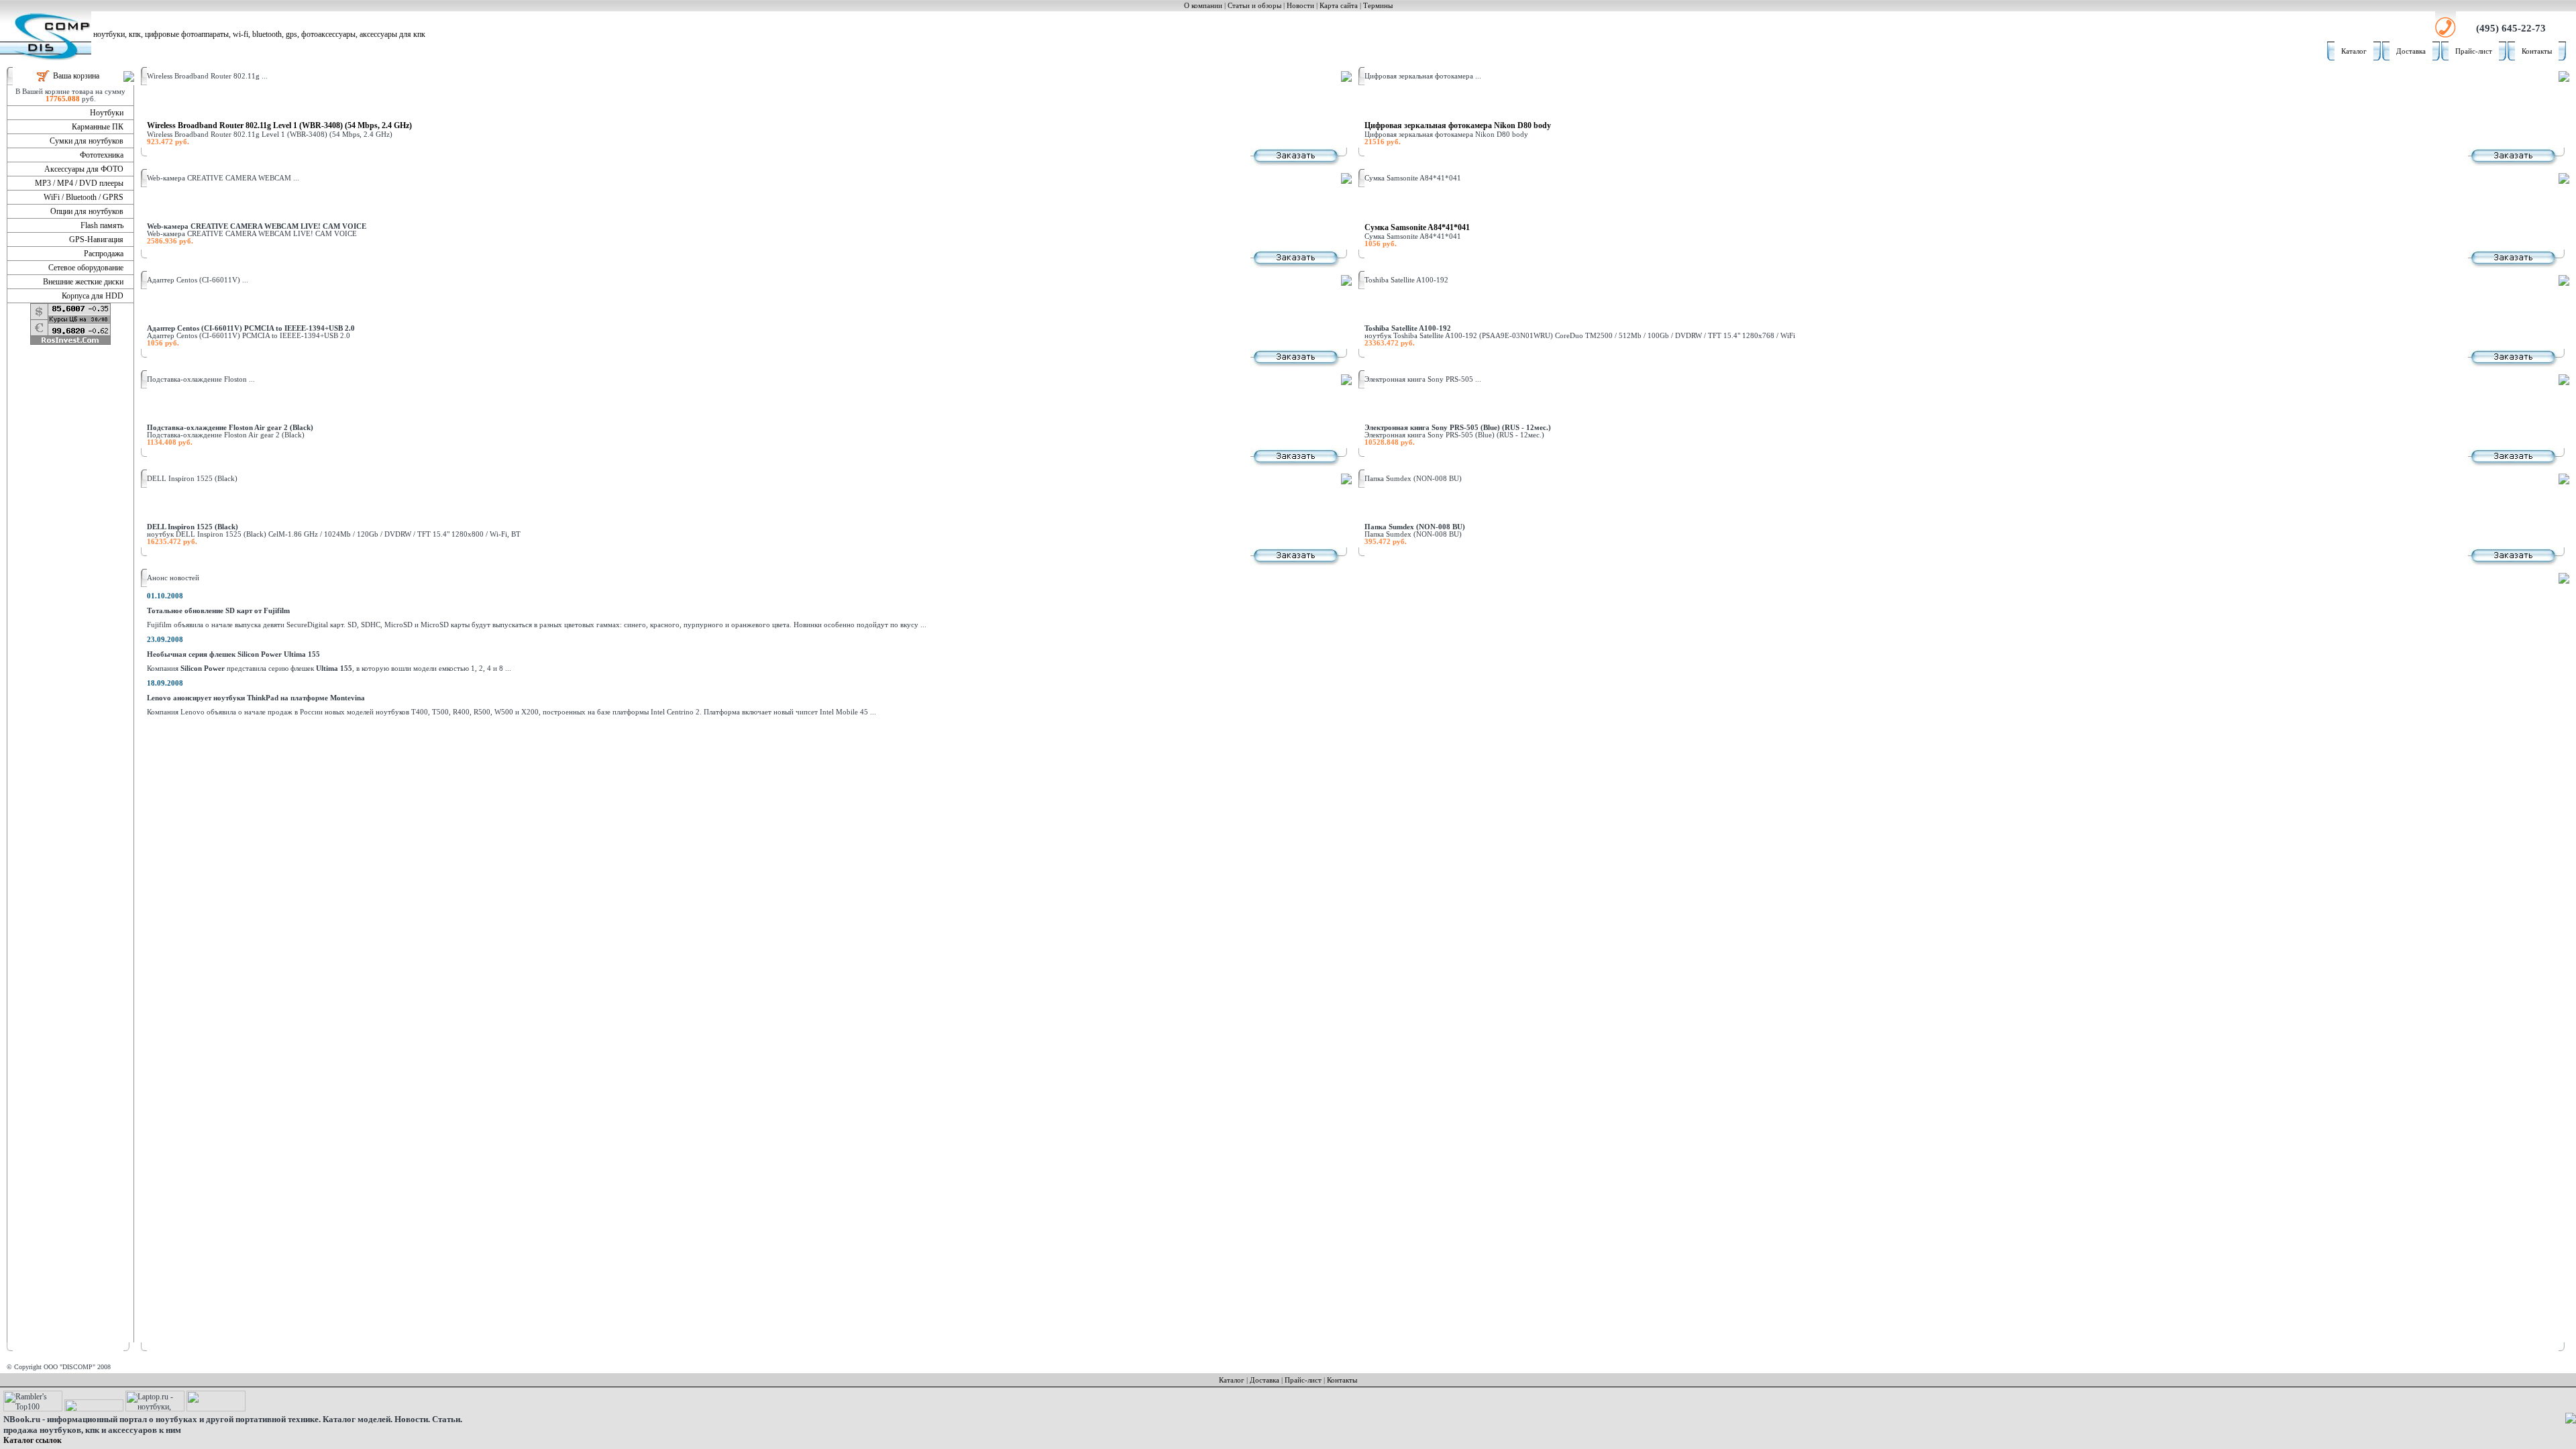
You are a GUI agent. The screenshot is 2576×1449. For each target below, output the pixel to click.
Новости (1300, 6)
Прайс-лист (2474, 51)
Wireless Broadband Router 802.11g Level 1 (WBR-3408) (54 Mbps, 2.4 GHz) (279, 125)
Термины (1378, 6)
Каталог (2354, 51)
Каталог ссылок (33, 1440)
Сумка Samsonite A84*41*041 (1417, 227)
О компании (1203, 6)
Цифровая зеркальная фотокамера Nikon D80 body (1458, 125)
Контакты (2537, 51)
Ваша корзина (76, 76)
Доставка (2411, 51)
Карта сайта (1339, 6)
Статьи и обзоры (1254, 6)
